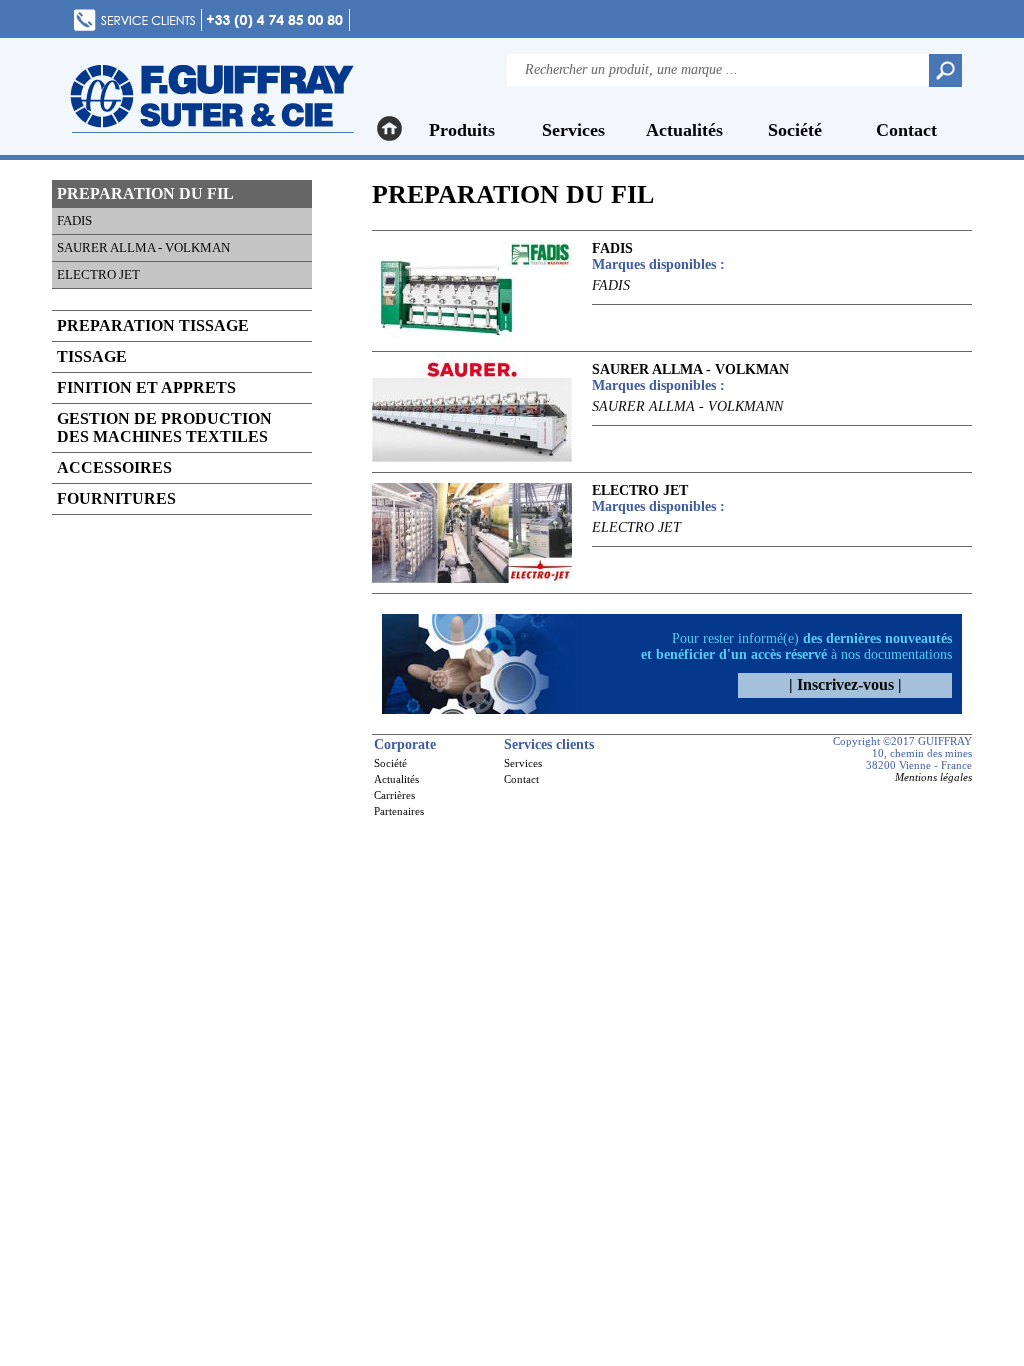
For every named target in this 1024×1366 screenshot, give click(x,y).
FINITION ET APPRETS (146, 387)
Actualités (684, 130)
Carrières (394, 795)
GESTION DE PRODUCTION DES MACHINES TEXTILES (164, 427)
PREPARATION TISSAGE (153, 325)
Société (795, 130)
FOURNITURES (116, 498)
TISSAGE (92, 356)
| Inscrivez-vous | (845, 684)
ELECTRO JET (98, 274)
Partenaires (399, 811)
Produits (462, 130)
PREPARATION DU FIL (145, 193)
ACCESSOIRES (114, 467)
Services (573, 130)
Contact (906, 130)
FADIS (74, 220)
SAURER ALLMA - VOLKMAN (143, 247)
